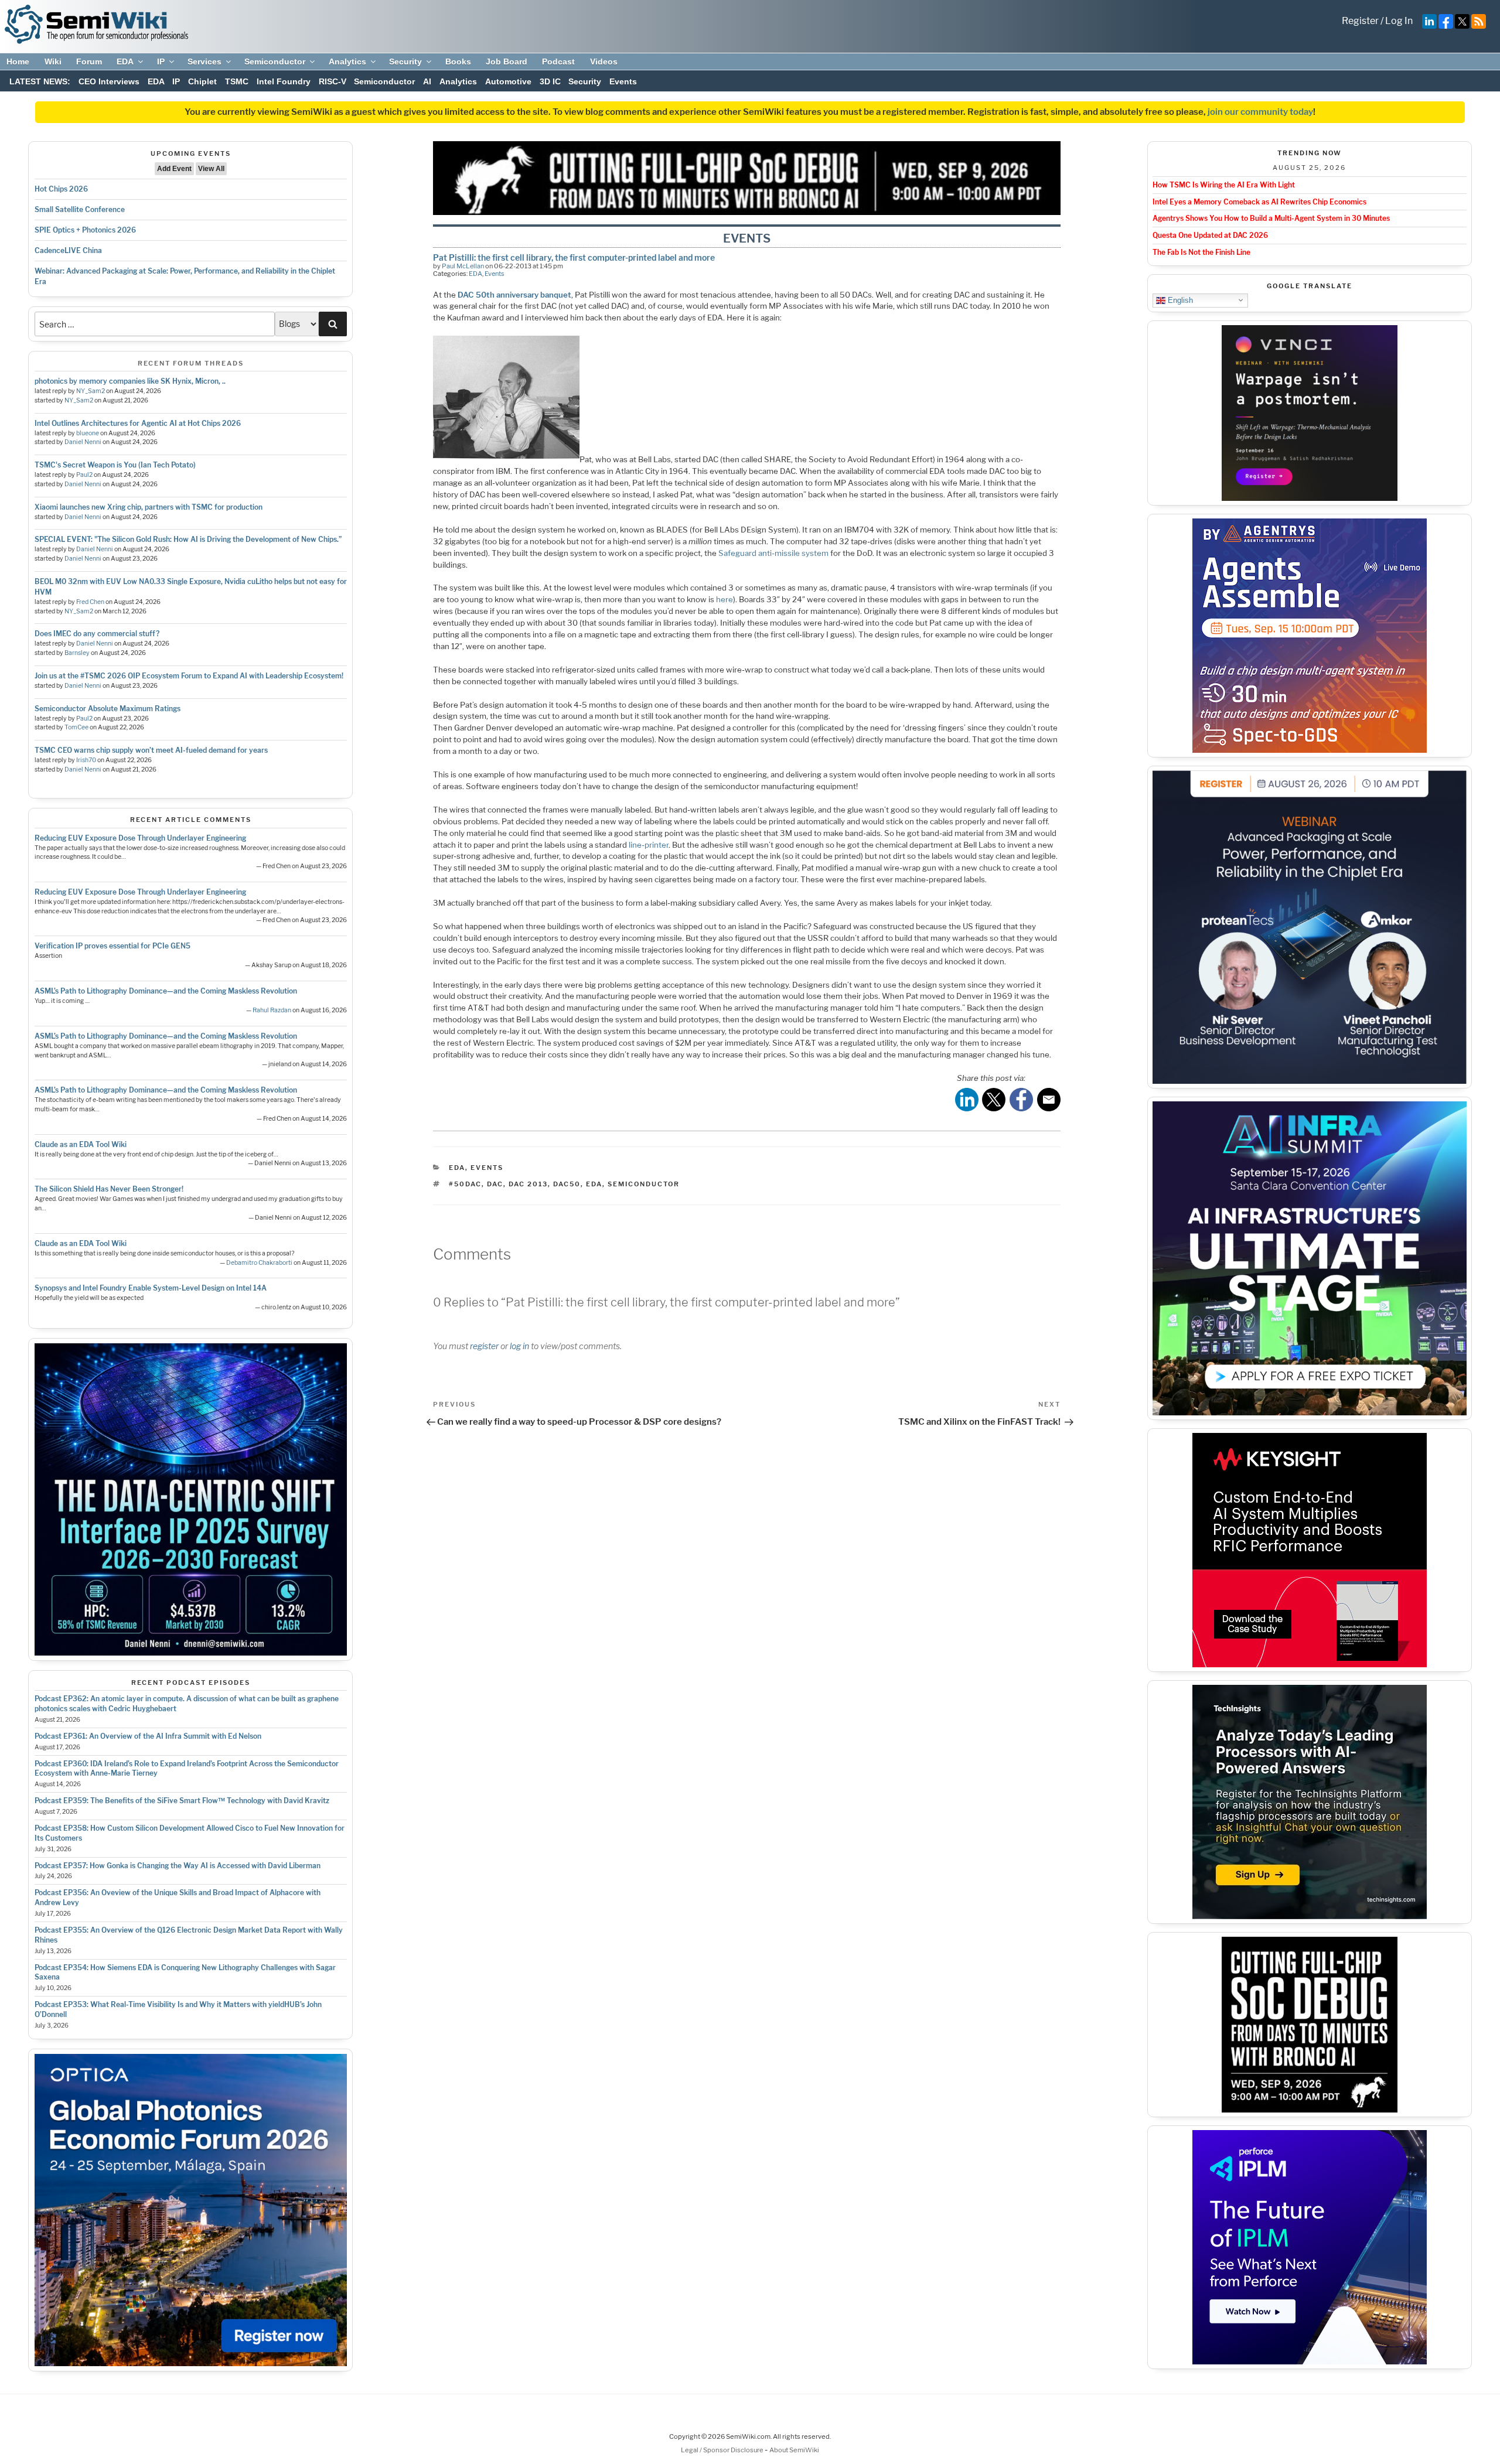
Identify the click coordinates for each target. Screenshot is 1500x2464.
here (725, 599)
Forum (89, 62)
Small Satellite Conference (80, 209)
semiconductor (644, 1184)
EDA (125, 62)
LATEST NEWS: (40, 81)
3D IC (550, 81)
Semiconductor (275, 62)
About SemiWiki (794, 2450)
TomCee (76, 727)
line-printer (649, 845)
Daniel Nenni (83, 442)
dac (495, 1184)
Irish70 (86, 760)
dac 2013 (528, 1184)
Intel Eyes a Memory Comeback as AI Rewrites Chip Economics (1259, 202)
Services (204, 62)
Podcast (558, 62)
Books (458, 62)
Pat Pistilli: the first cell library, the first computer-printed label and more (574, 257)
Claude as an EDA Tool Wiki (81, 1144)
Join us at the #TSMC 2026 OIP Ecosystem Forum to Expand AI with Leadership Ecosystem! (189, 676)
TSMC (237, 81)
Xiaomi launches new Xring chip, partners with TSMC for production (149, 507)
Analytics (347, 62)
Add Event (174, 169)
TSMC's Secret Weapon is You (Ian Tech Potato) (115, 465)
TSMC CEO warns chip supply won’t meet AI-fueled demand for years (151, 750)
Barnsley (77, 653)
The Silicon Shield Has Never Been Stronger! (109, 1189)
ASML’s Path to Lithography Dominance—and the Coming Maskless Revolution (166, 991)
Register (1360, 21)
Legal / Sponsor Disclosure (723, 2450)
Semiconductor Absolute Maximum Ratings (108, 709)
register (484, 1346)
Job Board (507, 62)
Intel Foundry (284, 81)
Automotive (508, 81)
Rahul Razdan (272, 1010)
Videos (604, 62)
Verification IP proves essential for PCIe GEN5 (112, 946)
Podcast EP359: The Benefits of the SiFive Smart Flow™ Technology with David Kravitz (182, 1801)
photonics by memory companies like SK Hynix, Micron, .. (130, 381)
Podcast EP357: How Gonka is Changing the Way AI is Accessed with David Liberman (178, 1866)
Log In (1399, 21)
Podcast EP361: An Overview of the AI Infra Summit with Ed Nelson (148, 1736)
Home (18, 62)
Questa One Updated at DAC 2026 (1210, 235)
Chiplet (202, 81)
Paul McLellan (463, 266)
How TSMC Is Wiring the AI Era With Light (1224, 185)
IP (161, 62)
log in (519, 1346)
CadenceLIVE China (68, 250)
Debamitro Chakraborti (259, 1263)
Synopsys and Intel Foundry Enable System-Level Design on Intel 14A (151, 1288)
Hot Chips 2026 (61, 189)
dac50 (567, 1184)
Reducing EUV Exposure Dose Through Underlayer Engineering (140, 838)
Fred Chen (90, 602)
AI (427, 81)
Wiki (53, 62)
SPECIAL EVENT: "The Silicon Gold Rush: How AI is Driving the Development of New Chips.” (188, 539)
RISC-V (333, 81)
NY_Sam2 (91, 391)
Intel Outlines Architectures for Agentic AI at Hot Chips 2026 (138, 423)
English (1179, 300)
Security (405, 62)
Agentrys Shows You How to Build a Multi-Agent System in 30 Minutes (1271, 218)
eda (594, 1184)
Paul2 (84, 475)
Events (623, 81)
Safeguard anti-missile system (773, 553)
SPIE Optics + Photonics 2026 (85, 230)
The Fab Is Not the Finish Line (1201, 252)
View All (211, 169)
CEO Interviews (109, 81)
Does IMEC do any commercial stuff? (97, 634)
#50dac (465, 1184)
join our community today (1260, 112)
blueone (88, 433)
